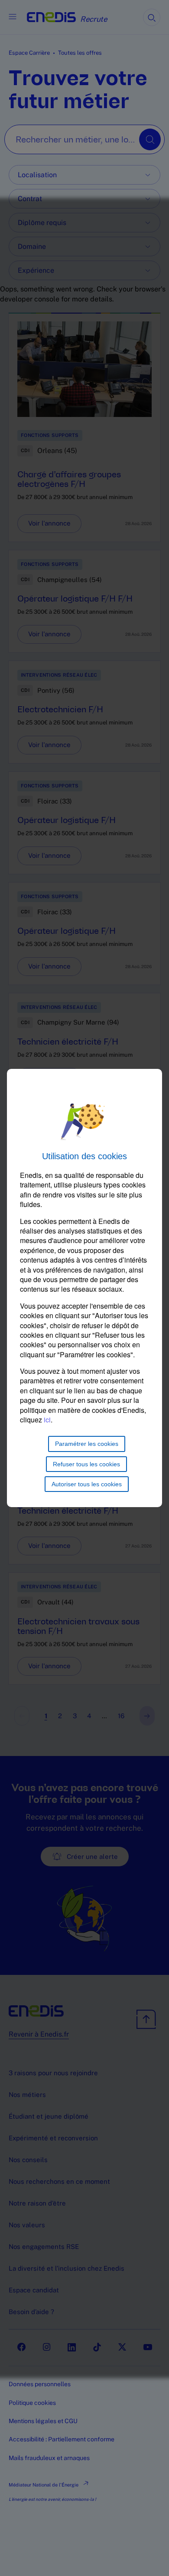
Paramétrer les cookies (87, 1444)
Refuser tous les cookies (86, 1464)
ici (47, 1420)
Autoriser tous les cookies (87, 1484)
